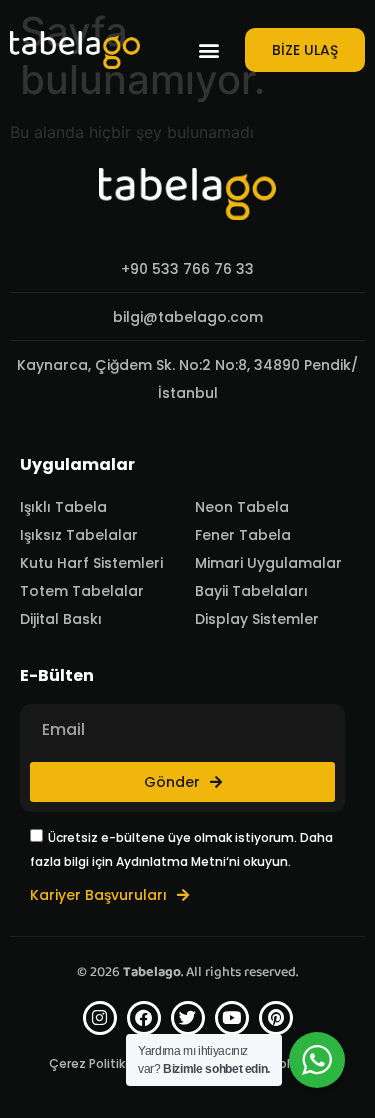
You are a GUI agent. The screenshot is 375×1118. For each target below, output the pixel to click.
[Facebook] (144, 1018)
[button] (208, 50)
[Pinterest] (276, 1018)
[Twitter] (188, 1018)
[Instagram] (100, 1018)
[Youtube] (232, 1018)
